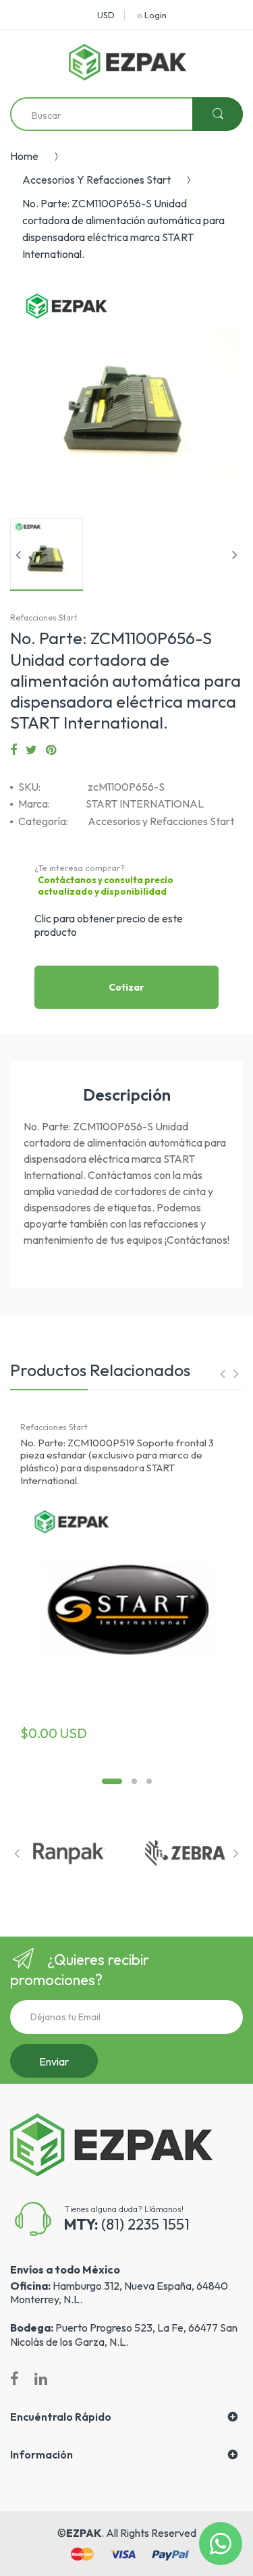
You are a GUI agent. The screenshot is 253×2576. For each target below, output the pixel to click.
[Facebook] (13, 750)
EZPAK (84, 2533)
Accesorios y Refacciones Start (96, 180)
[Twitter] (31, 750)
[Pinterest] (51, 750)
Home (24, 156)
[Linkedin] (41, 2379)
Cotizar (126, 987)
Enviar (54, 2061)
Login (156, 15)
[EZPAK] (128, 62)
